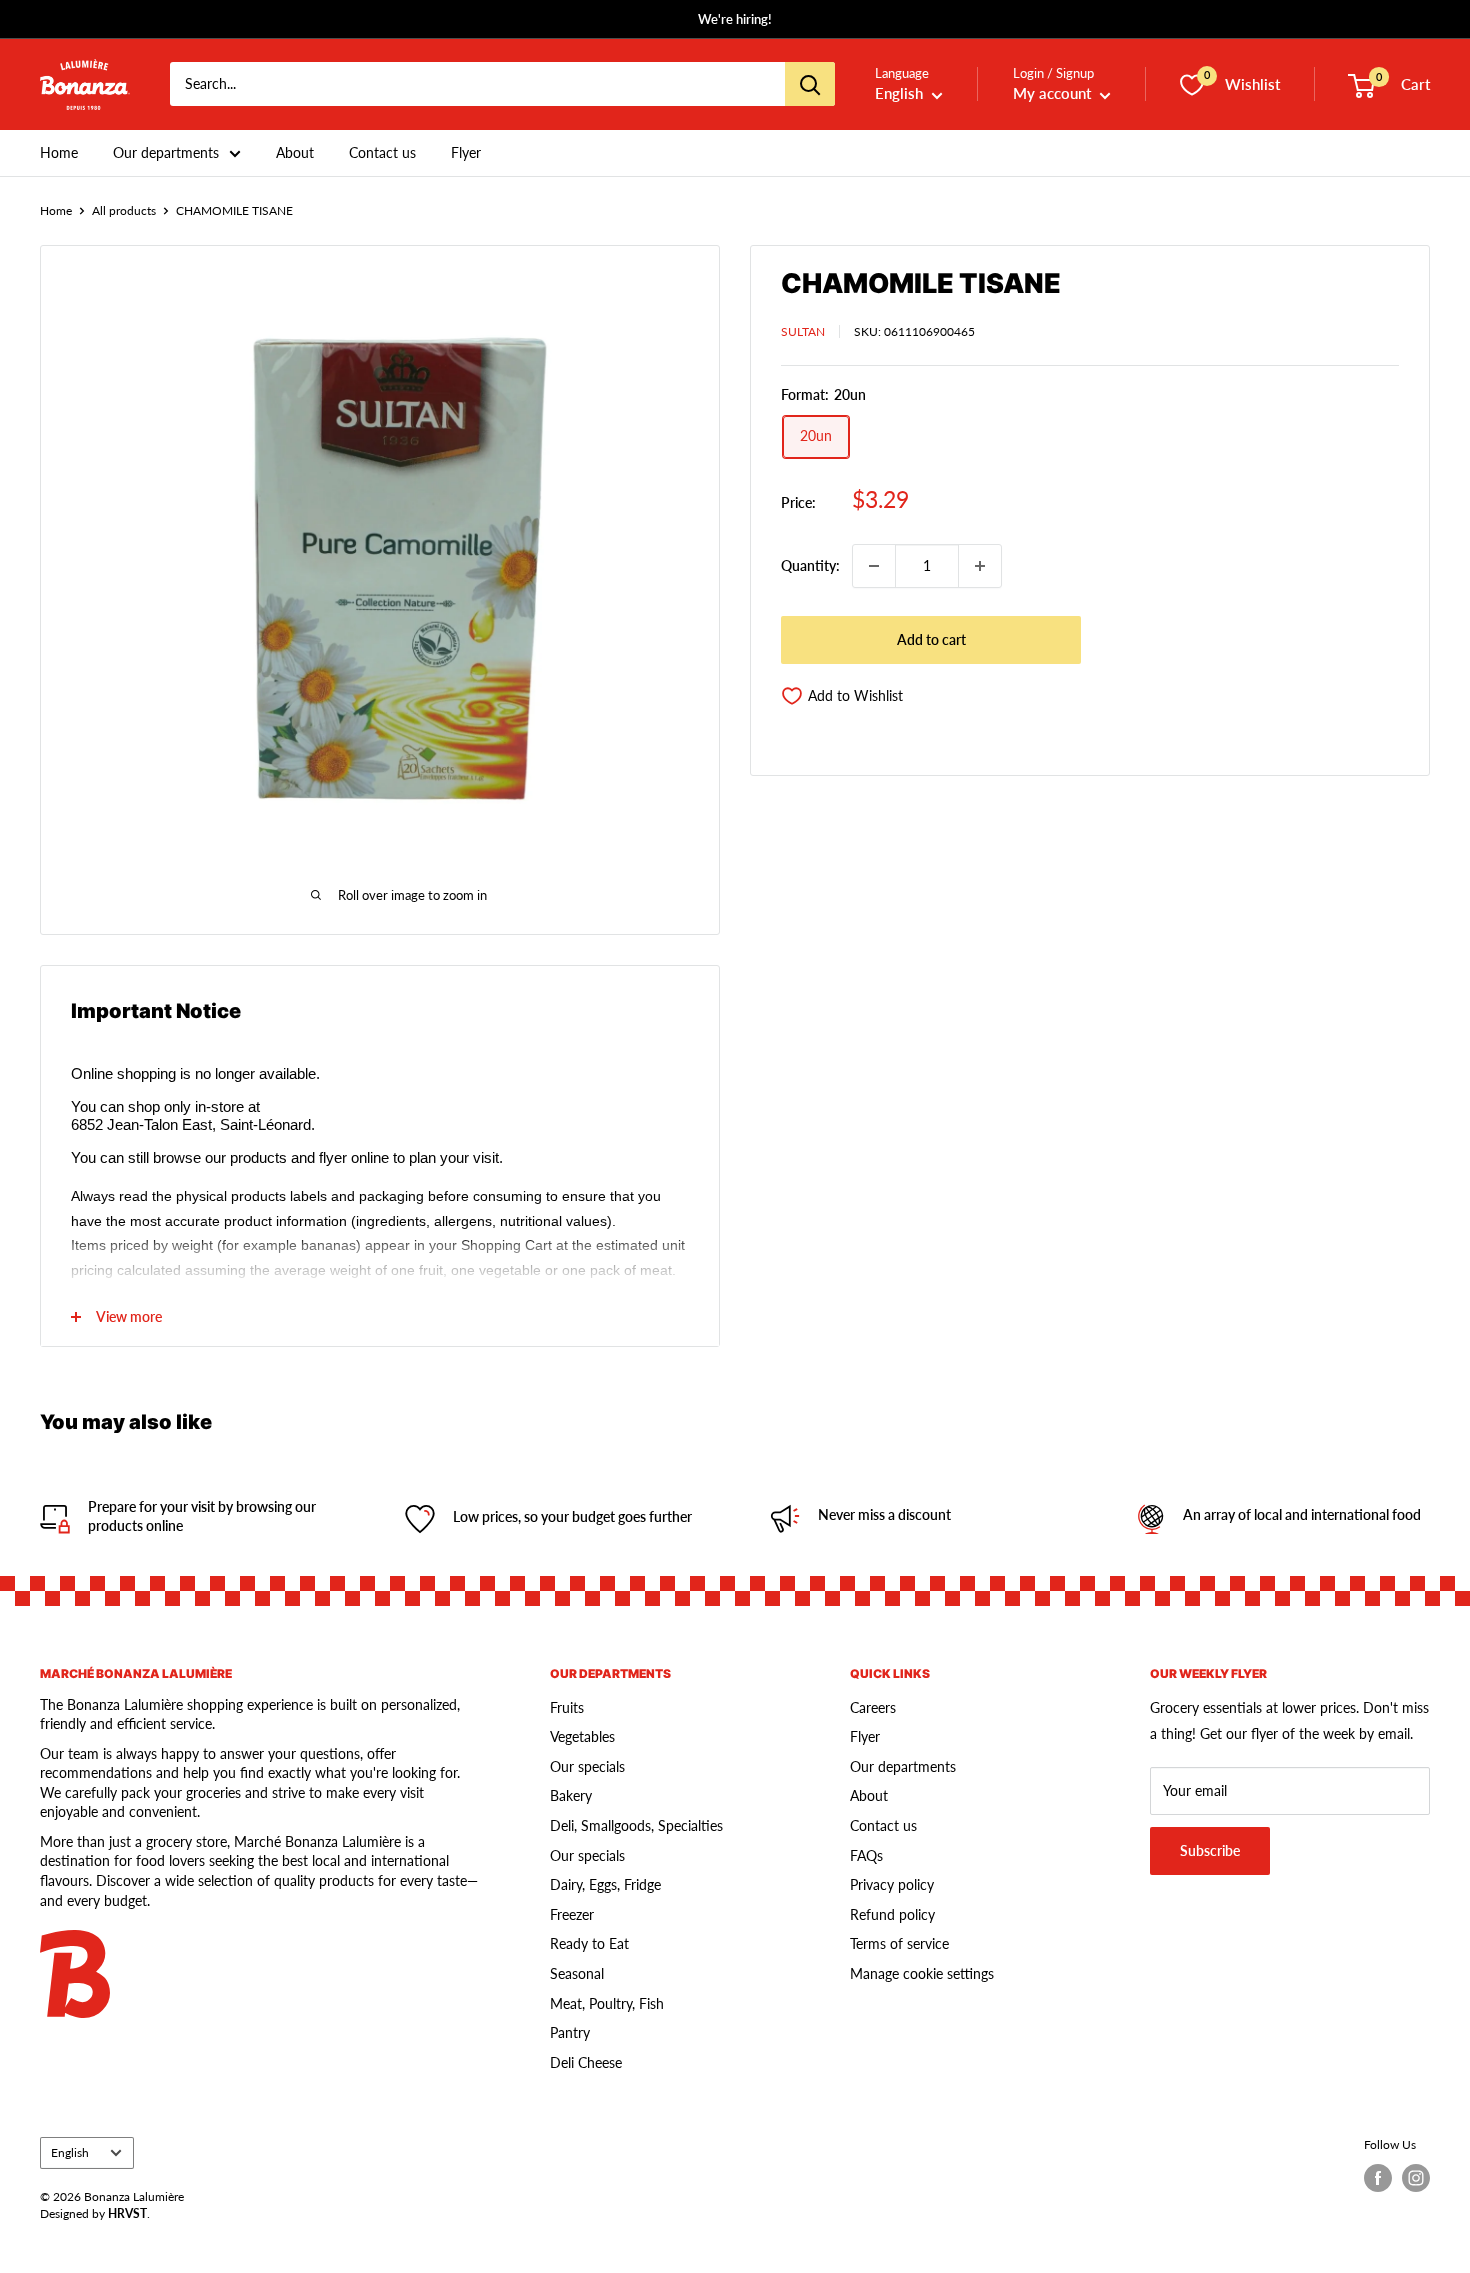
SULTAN (803, 331)
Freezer (572, 1914)
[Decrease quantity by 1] (874, 566)
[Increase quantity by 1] (980, 566)
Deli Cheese (586, 2062)
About (295, 152)
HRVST (127, 2213)
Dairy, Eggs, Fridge (605, 1884)
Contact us (382, 152)
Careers (873, 1707)
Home (59, 152)
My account (1054, 94)
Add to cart (931, 639)
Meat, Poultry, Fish (607, 2003)
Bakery (571, 1795)
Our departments (166, 152)
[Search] (810, 85)
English (70, 2152)
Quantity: (810, 565)
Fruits (567, 1707)
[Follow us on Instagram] (1416, 2178)
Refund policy (892, 1914)
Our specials (587, 1766)
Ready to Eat (589, 1943)
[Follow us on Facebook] (1378, 2178)
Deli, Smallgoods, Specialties (636, 1825)
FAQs (866, 1855)
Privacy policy (892, 1884)
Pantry (570, 2032)
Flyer (466, 152)
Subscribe (1210, 1850)
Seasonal (577, 1973)
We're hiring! (735, 19)
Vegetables (582, 1736)
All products (124, 210)
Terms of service (899, 1943)
